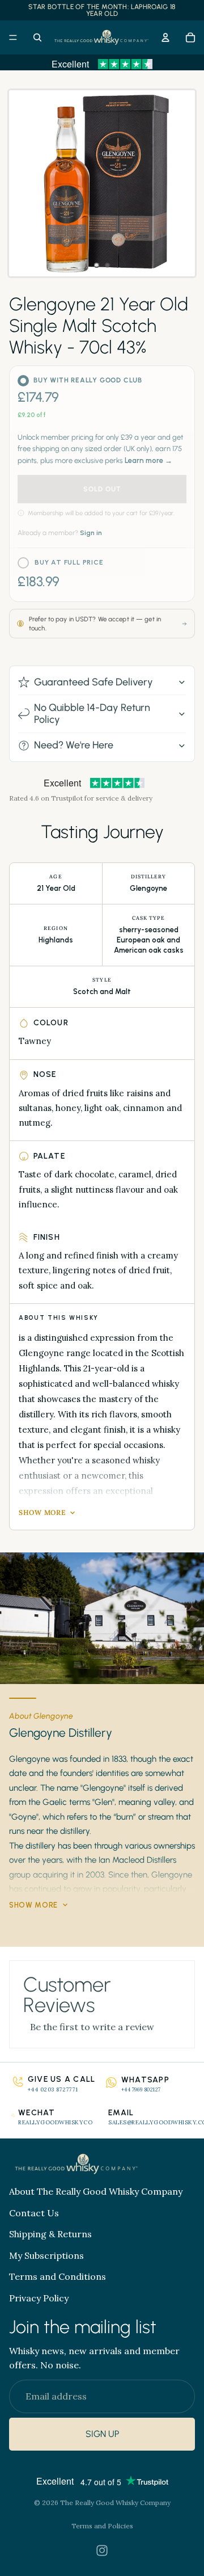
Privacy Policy (39, 2298)
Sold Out (102, 489)
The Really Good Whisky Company (115, 2503)
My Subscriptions (46, 2255)
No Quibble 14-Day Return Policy (92, 714)
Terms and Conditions (58, 2277)
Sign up (102, 2434)
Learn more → (148, 460)
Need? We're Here (74, 745)
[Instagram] (102, 2550)
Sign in (91, 533)
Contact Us (34, 2213)
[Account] (165, 37)
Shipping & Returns (50, 2234)
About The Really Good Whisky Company (96, 2191)
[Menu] (13, 37)
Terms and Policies (102, 2526)
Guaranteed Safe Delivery (93, 682)
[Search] (37, 37)
